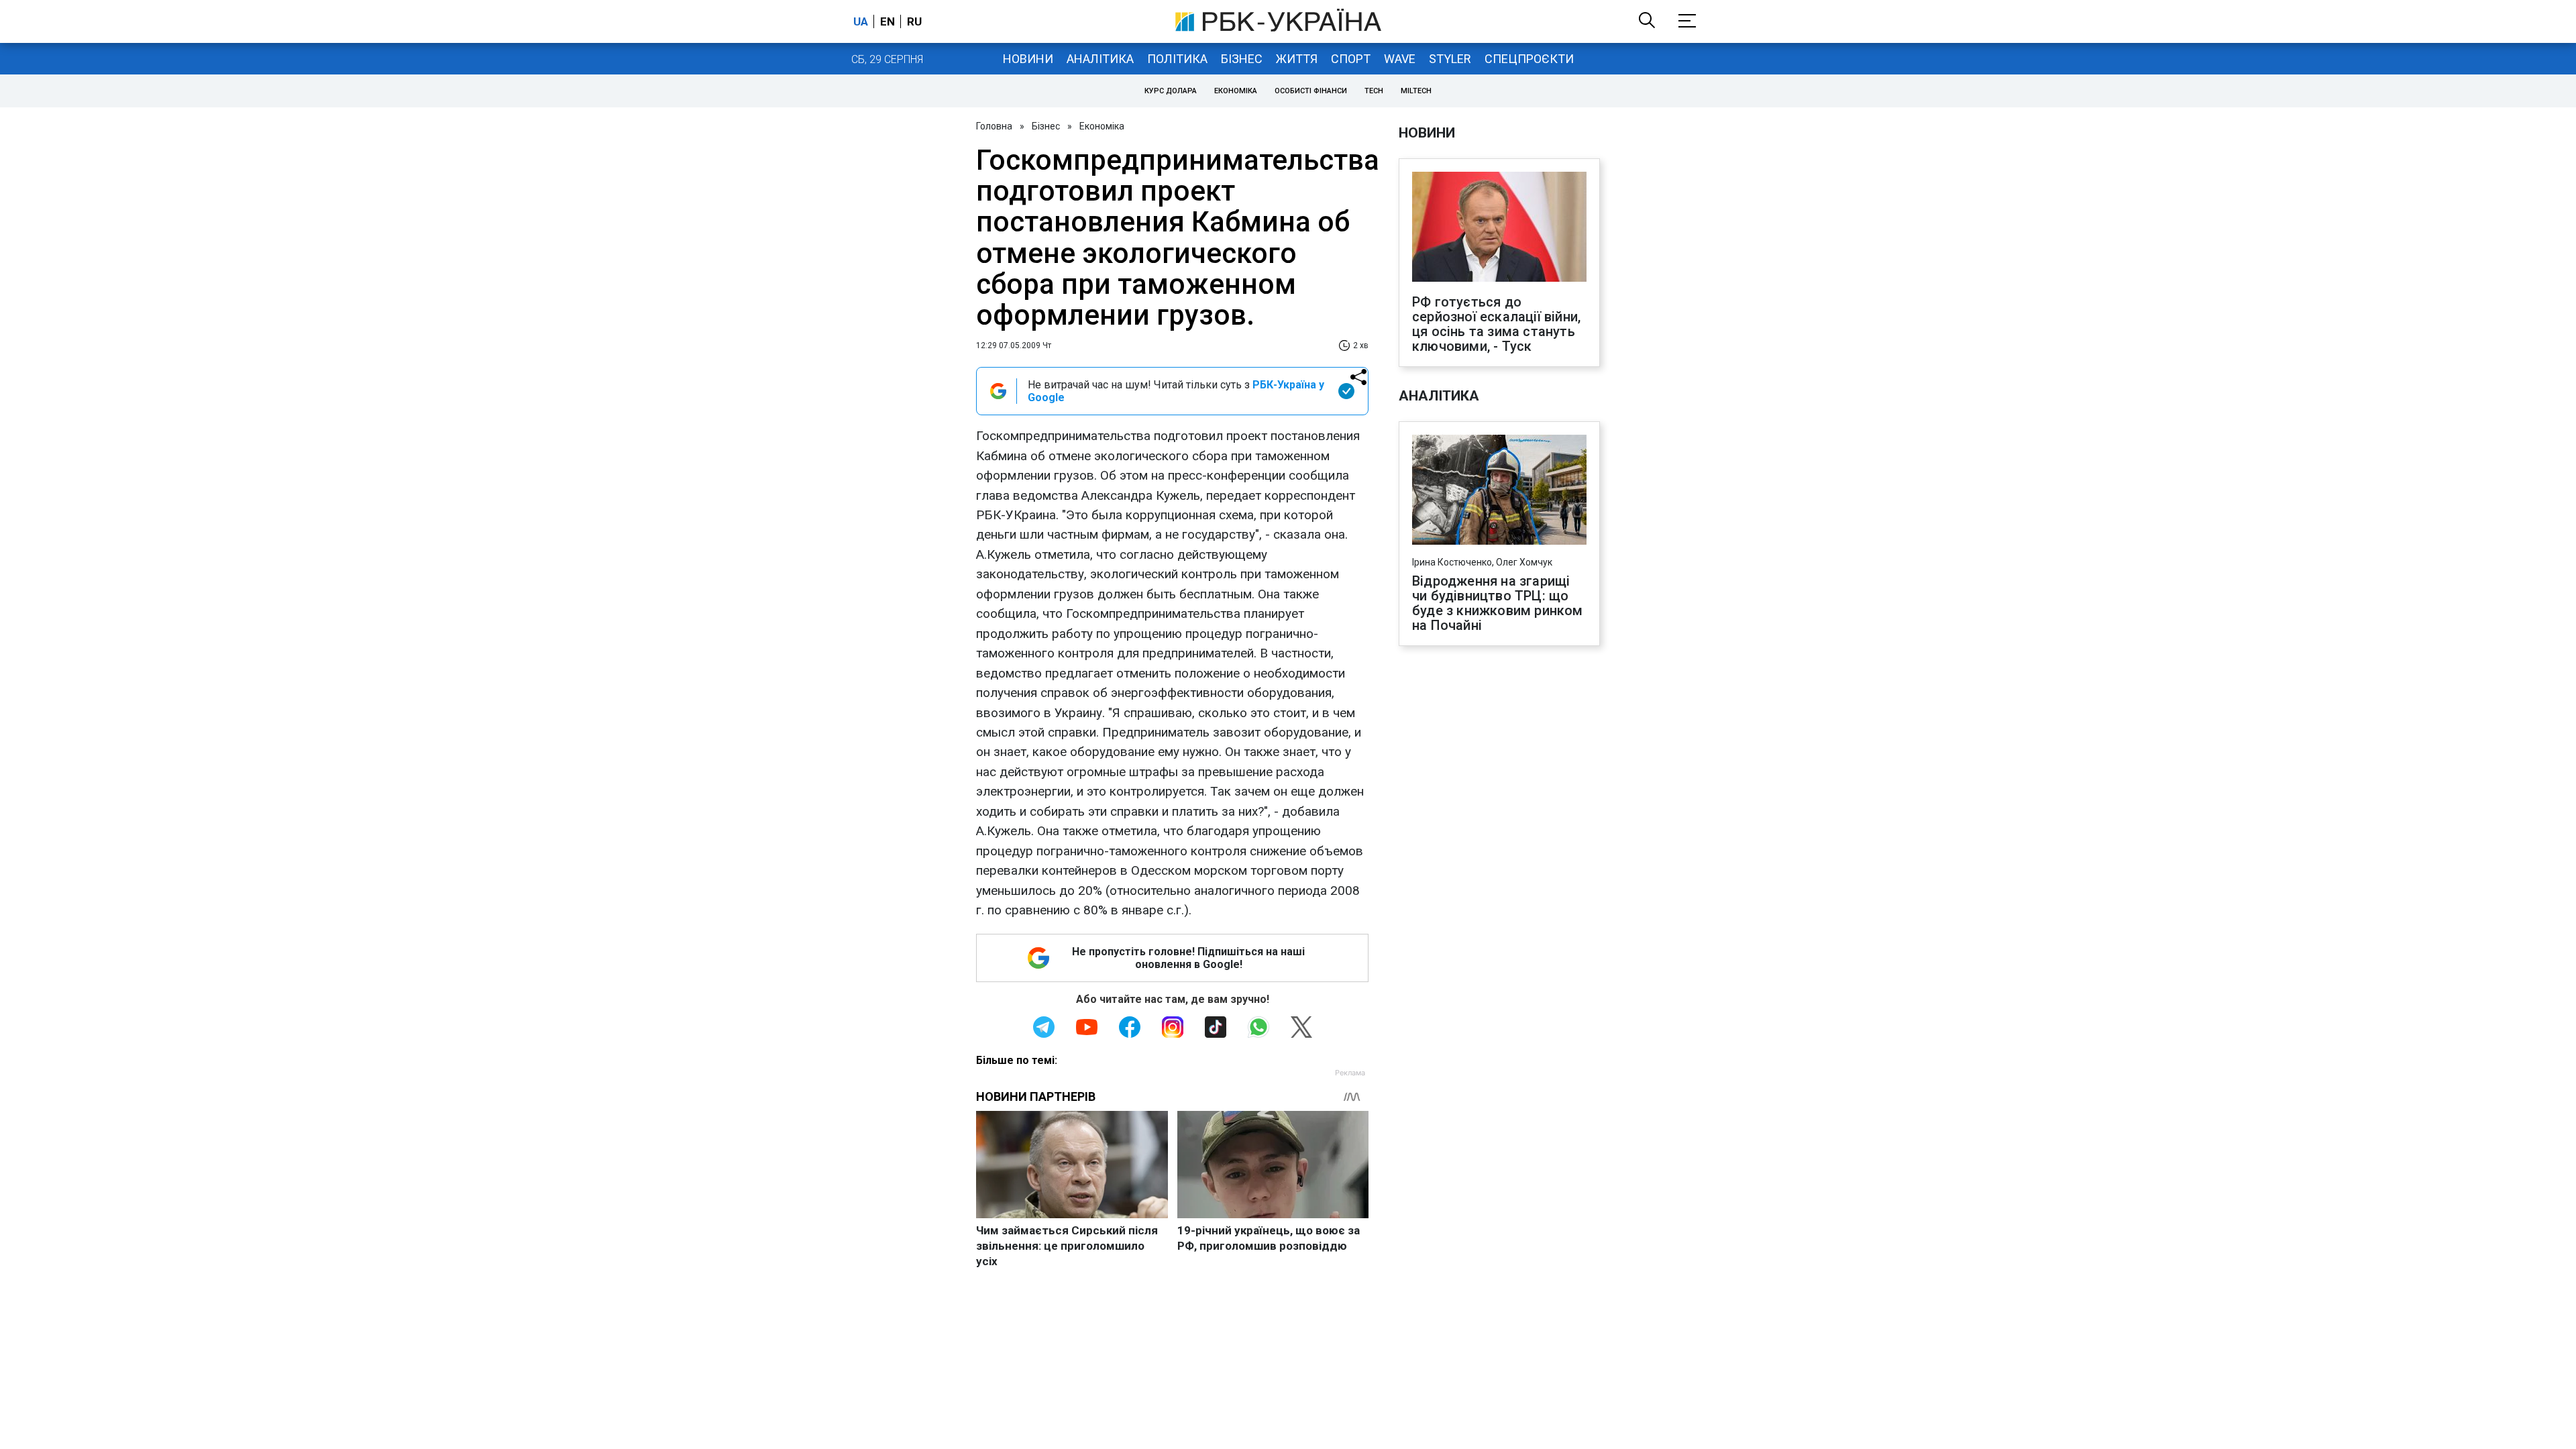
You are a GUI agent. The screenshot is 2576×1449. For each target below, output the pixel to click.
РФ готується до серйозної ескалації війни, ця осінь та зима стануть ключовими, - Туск (1496, 324)
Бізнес (1242, 59)
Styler (1450, 59)
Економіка (1236, 91)
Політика (1177, 59)
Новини (1028, 59)
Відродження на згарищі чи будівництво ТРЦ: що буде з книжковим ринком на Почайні (1498, 603)
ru (914, 21)
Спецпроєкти (1529, 59)
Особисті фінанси (1311, 91)
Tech (1374, 91)
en (888, 21)
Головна (994, 126)
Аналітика (1100, 59)
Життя (1297, 59)
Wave (1400, 59)
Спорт (1351, 59)
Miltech (1416, 91)
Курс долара (1171, 91)
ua (861, 21)
